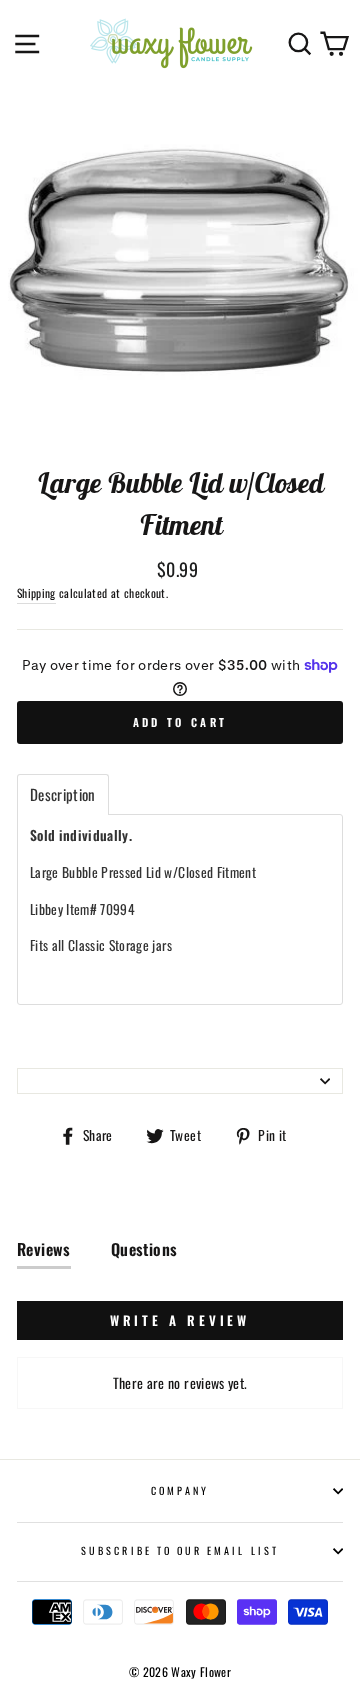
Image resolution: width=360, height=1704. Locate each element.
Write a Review (180, 1320)
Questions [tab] (144, 1249)
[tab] (63, 794)
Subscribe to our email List (180, 1550)
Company (180, 1490)
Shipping (36, 592)
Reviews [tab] (44, 1249)
